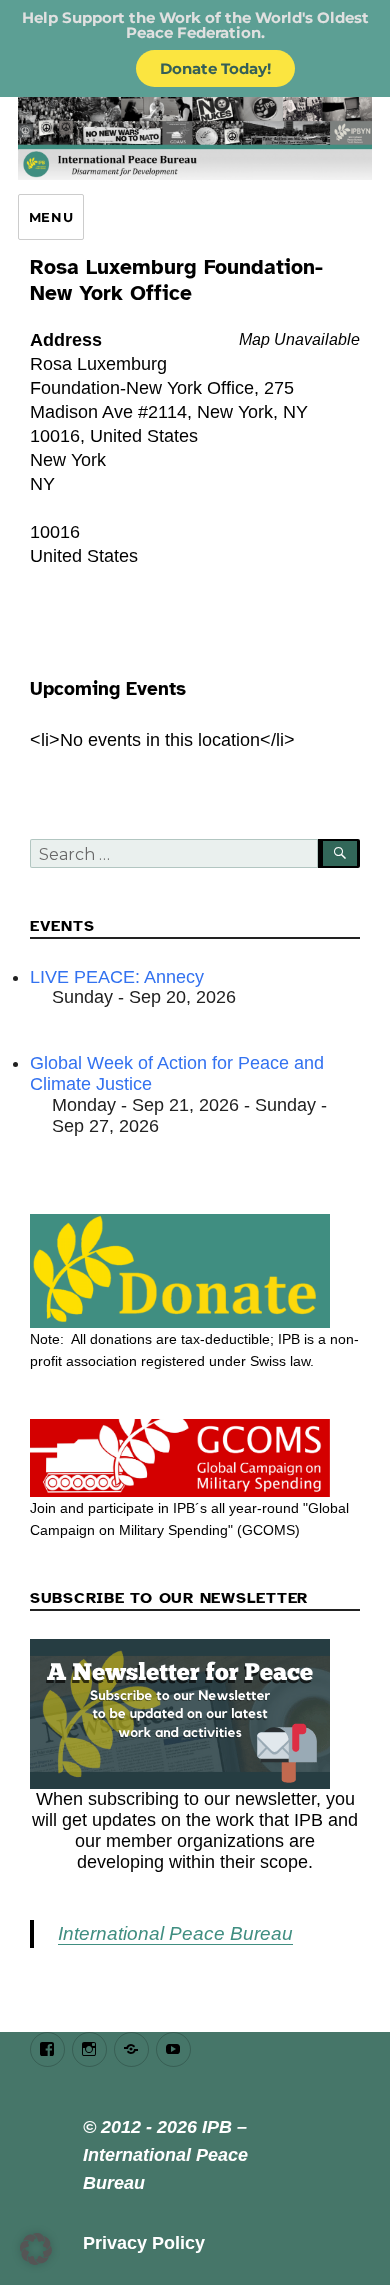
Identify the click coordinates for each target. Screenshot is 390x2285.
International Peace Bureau (175, 1933)
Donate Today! (215, 68)
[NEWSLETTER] (195, 1714)
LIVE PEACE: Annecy (117, 977)
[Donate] (195, 1271)
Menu (51, 217)
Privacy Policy (144, 2243)
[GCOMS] (195, 1458)
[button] (36, 2249)
